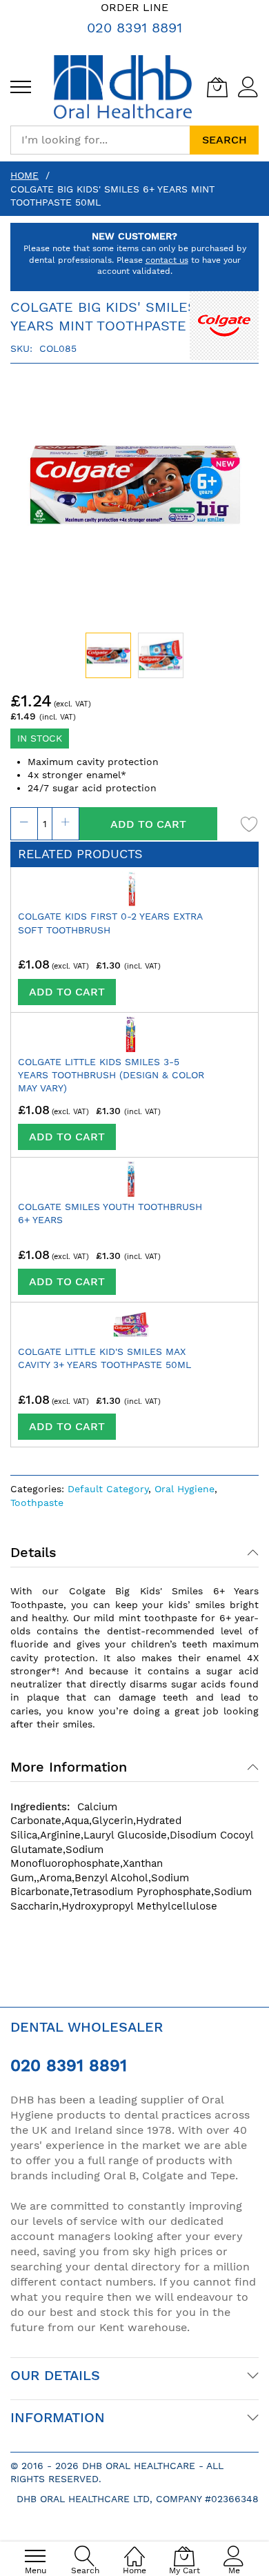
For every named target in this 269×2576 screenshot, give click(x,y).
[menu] (21, 87)
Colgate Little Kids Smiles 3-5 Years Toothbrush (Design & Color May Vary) (111, 1075)
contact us (167, 260)
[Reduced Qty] (24, 824)
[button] (161, 655)
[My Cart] (217, 87)
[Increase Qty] (66, 824)
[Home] (134, 2549)
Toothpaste (37, 1503)
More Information (69, 1767)
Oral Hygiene (185, 1489)
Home (24, 175)
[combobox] (100, 140)
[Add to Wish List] (250, 824)
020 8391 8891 (134, 28)
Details (33, 1552)
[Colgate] (224, 324)
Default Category (108, 1489)
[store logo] (123, 87)
